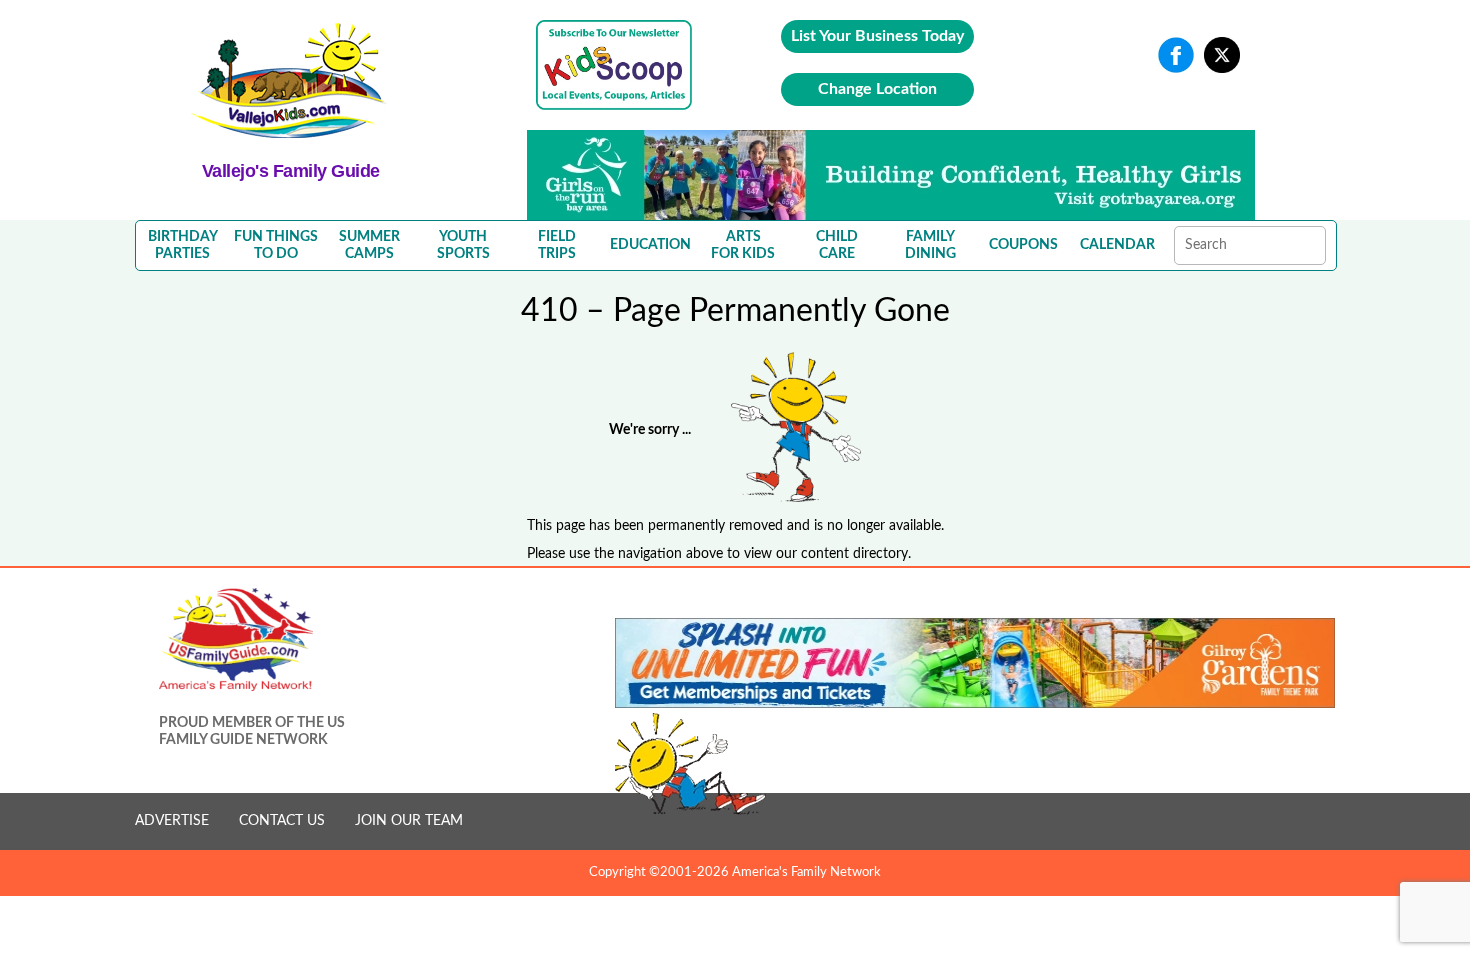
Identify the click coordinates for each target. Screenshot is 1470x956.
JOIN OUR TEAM (409, 821)
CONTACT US (282, 821)
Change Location (877, 89)
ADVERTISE (172, 821)
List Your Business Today (877, 36)
